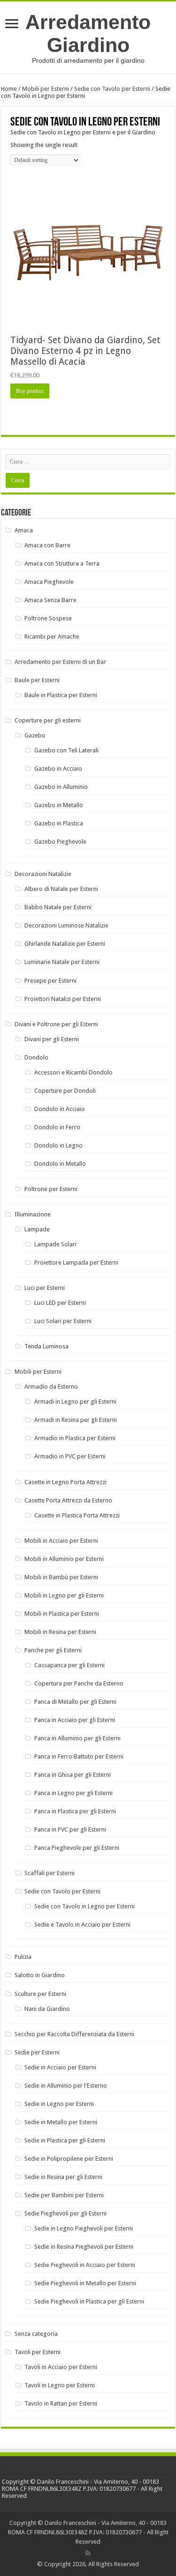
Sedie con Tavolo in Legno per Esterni (84, 1906)
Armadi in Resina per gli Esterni (76, 1420)
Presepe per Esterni (50, 981)
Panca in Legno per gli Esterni (73, 1793)
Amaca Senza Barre (50, 600)
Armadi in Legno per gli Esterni (75, 1402)
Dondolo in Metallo (60, 1164)
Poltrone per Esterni (51, 1189)
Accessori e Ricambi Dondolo (73, 1072)
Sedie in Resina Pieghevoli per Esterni (84, 2247)
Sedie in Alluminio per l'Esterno (66, 2086)
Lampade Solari (55, 1244)
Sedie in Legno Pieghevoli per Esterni (84, 2228)
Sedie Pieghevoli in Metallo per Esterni (85, 2283)
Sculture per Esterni (40, 1994)
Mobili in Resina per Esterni (60, 1632)
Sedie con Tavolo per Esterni (112, 89)
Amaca (24, 530)
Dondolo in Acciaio (60, 1109)
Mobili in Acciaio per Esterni (61, 1541)
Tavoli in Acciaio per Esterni (61, 2367)
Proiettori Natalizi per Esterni (63, 999)
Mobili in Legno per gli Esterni (64, 1595)
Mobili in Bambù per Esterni (61, 1577)
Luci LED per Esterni (60, 1303)
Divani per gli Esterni (52, 1039)
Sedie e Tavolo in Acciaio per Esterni (82, 1925)
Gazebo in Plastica (59, 823)
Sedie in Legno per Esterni (59, 2104)
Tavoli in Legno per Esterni (60, 2385)
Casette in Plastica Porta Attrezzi (77, 1515)
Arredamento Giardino (88, 33)
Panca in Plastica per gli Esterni (75, 1811)
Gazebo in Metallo (59, 805)
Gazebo (35, 735)
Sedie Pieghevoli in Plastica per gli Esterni (89, 2301)
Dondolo (36, 1057)
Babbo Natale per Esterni (58, 907)
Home (9, 89)
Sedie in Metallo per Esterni (61, 2122)
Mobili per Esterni (46, 89)
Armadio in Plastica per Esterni (75, 1438)
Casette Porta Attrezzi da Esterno (68, 1500)
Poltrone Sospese (48, 618)
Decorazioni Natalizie (43, 874)
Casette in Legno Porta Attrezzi (65, 1482)
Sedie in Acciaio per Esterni (60, 2067)
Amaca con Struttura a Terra (62, 563)
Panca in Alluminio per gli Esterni (77, 1738)
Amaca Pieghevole (49, 582)
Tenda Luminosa (46, 1346)
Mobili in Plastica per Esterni (62, 1614)
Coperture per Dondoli (65, 1091)
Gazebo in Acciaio (58, 769)
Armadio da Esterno (51, 1387)
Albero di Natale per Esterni (61, 889)
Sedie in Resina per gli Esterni (63, 2177)
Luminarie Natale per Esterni (62, 962)
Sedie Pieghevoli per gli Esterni (65, 2213)
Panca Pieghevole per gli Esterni (77, 1848)
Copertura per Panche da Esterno (79, 1683)
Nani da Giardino (47, 2009)
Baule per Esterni (37, 680)
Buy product (30, 391)
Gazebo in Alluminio (61, 787)
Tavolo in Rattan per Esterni (61, 2403)
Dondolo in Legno (58, 1145)
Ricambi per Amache (52, 637)
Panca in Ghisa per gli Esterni (73, 1775)
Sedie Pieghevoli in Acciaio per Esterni (85, 2265)
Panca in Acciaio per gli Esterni (75, 1720)
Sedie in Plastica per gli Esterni (65, 2140)
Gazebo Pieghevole (60, 842)
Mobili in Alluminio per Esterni (64, 1559)
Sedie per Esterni (37, 2052)
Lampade (37, 1229)
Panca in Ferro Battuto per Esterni (79, 1756)
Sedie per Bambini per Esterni (64, 2195)
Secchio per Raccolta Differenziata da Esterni (74, 2034)
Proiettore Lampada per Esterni (76, 1262)
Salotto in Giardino (40, 1975)
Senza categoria (36, 2334)
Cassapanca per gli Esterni (69, 1665)
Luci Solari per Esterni (63, 1321)
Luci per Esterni (45, 1288)
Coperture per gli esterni (48, 720)
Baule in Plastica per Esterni (61, 695)
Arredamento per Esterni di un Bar (60, 662)
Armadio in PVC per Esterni (70, 1456)
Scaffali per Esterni (50, 1873)
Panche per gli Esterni (53, 1650)
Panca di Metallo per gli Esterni (75, 1702)
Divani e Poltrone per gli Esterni (56, 1024)
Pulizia (23, 1957)
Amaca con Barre (47, 545)
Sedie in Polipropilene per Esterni (69, 2159)
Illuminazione (33, 1214)
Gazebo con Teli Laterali (66, 750)
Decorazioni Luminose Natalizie (66, 925)
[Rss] (88, 2553)
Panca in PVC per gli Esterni (70, 1829)
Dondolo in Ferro (57, 1127)
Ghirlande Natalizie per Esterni (65, 944)
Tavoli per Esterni (38, 2352)
